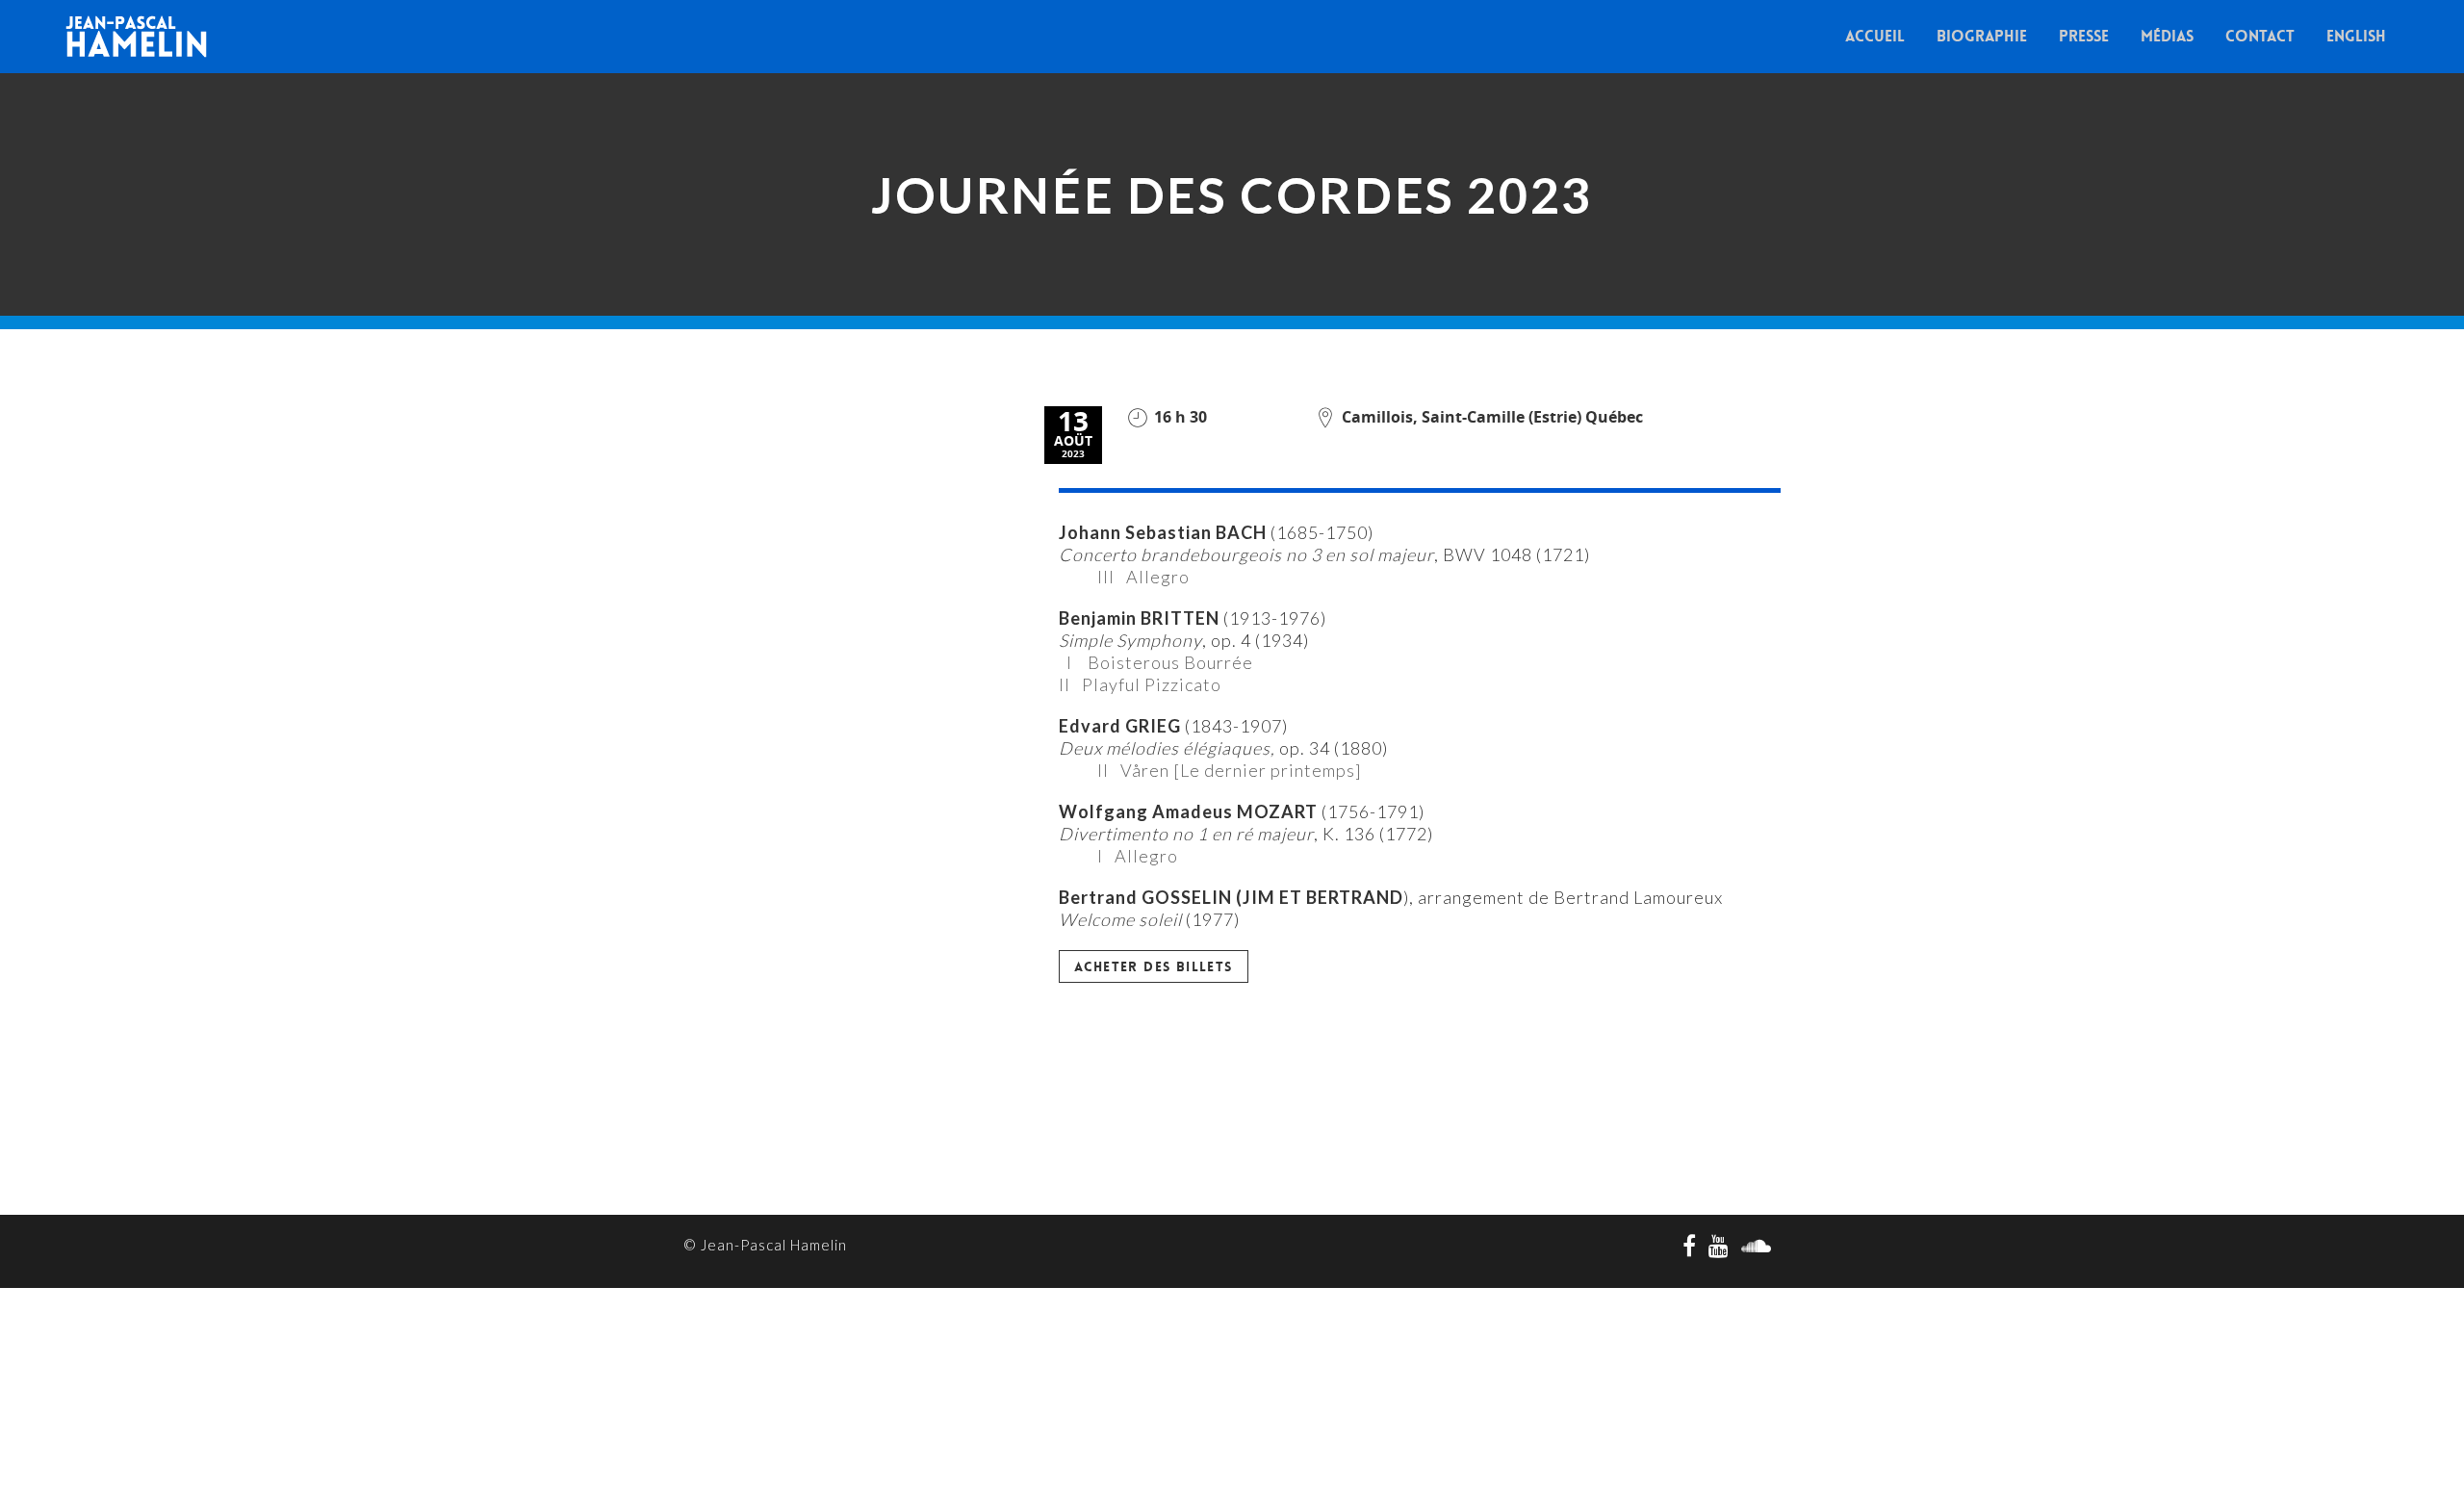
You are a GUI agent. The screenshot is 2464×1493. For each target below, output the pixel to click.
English (2356, 36)
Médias (2167, 36)
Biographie (1982, 36)
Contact (2260, 36)
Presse (2084, 36)
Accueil (1875, 36)
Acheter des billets (1154, 966)
